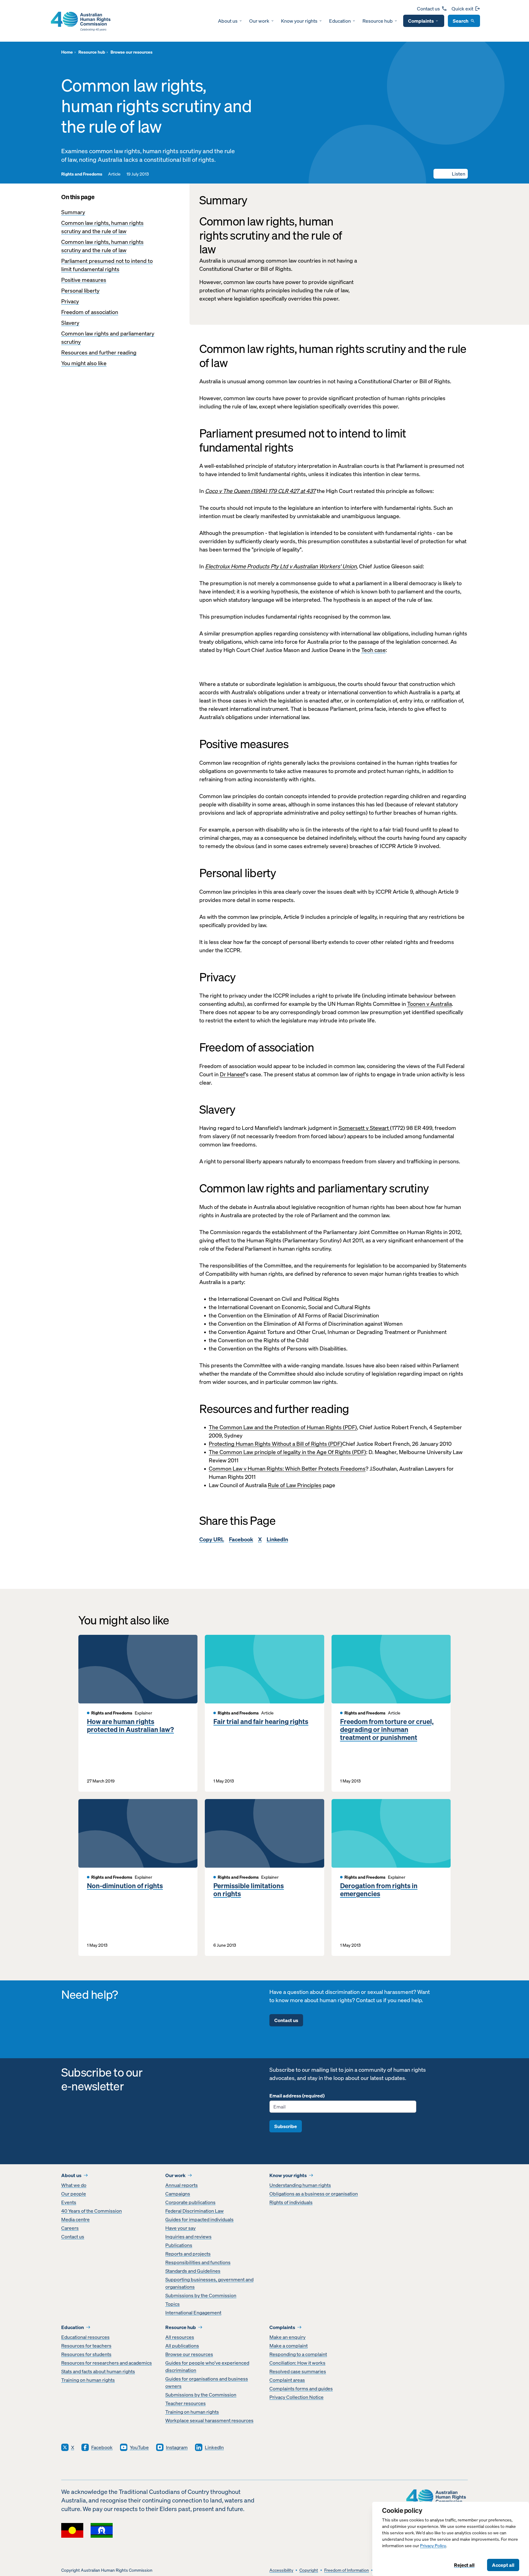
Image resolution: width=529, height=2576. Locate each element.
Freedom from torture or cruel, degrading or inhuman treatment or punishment (387, 1730)
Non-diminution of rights (125, 1886)
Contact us (428, 9)
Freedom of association (90, 312)
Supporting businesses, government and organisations (209, 2283)
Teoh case (373, 650)
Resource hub (378, 21)
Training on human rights (88, 2380)
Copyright (309, 2570)
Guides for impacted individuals (199, 2219)
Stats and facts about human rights (98, 2371)
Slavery (70, 323)
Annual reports (182, 2185)
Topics (173, 2304)
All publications (182, 2346)
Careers (70, 2228)
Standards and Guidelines (193, 2271)
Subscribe (286, 2126)
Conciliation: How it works (297, 2363)
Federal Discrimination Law (195, 2211)
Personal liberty (80, 291)
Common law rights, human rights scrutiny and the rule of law (102, 227)
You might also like (84, 363)
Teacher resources (186, 2403)
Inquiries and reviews (188, 2237)
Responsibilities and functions (198, 2262)
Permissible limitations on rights (249, 1890)
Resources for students (86, 2354)
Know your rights (299, 21)
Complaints (421, 21)
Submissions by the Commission (201, 2295)
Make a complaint (289, 2346)
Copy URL (212, 1539)
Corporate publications (190, 2202)
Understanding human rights (300, 2185)
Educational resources (85, 2337)
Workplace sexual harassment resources (209, 2420)
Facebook (241, 1539)
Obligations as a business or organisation (314, 2194)
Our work (259, 21)
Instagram (177, 2447)
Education (340, 21)
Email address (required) (297, 2096)
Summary (73, 212)
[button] (451, 174)
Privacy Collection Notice (296, 2397)
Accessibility (281, 2570)
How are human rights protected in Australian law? (130, 1726)
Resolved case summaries (298, 2371)
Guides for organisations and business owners (207, 2382)
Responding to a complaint (298, 2354)
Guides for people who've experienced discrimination (207, 2366)
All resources (180, 2337)
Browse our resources (189, 2354)
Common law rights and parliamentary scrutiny (108, 338)
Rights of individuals (291, 2202)
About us (228, 21)
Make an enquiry (287, 2337)
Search (461, 21)
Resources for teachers (86, 2346)
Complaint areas (287, 2380)
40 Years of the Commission (92, 2211)
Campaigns (178, 2194)
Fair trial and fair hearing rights (261, 1722)
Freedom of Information (347, 2570)
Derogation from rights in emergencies (379, 1890)
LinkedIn (277, 1539)
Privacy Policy (433, 2546)
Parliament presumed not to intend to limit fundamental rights (107, 265)
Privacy (70, 301)
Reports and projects (188, 2254)
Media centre (75, 2219)
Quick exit (462, 9)
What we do (74, 2185)
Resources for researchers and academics (107, 2363)
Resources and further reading (99, 352)
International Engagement (193, 2313)
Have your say (180, 2228)
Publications (179, 2245)
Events (69, 2202)
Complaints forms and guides (301, 2388)
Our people (74, 2194)
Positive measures (84, 280)
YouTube (139, 2447)
